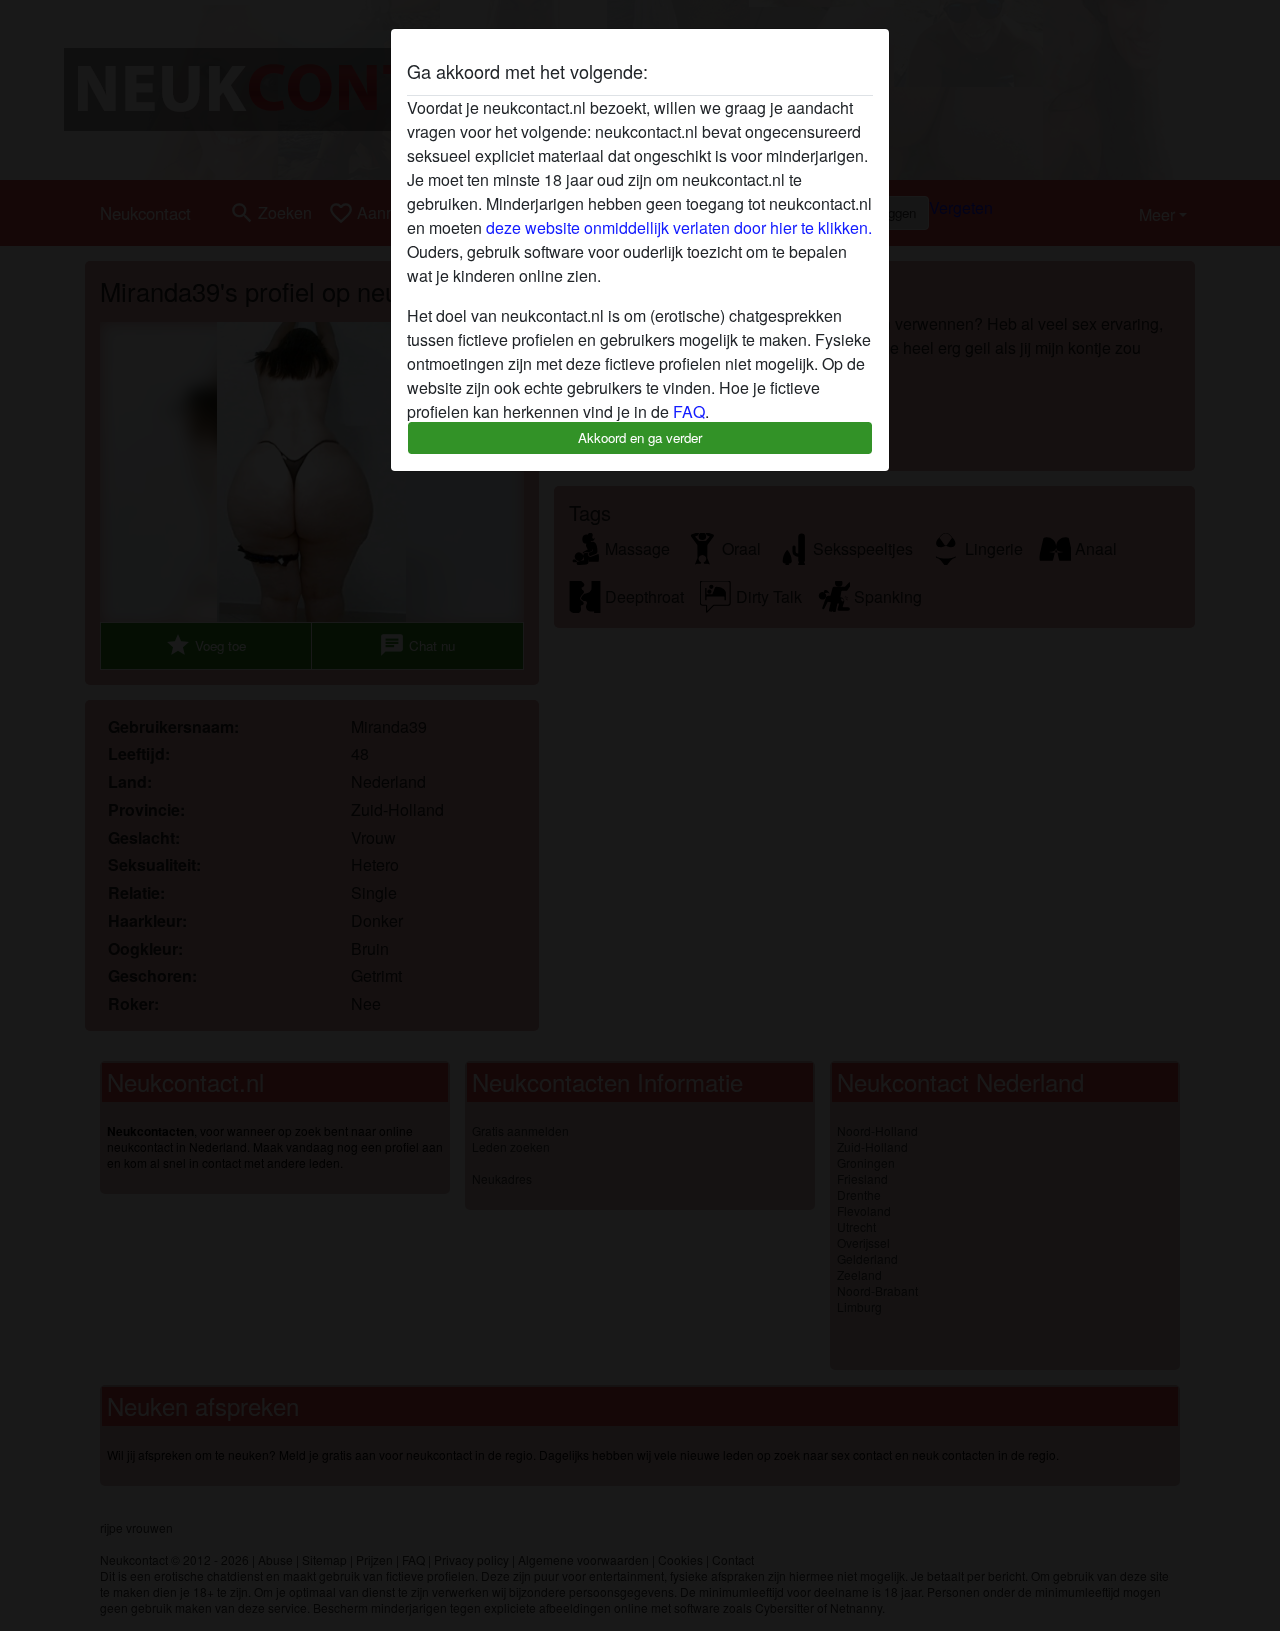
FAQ (689, 411)
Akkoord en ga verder (640, 437)
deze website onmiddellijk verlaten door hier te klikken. (679, 227)
